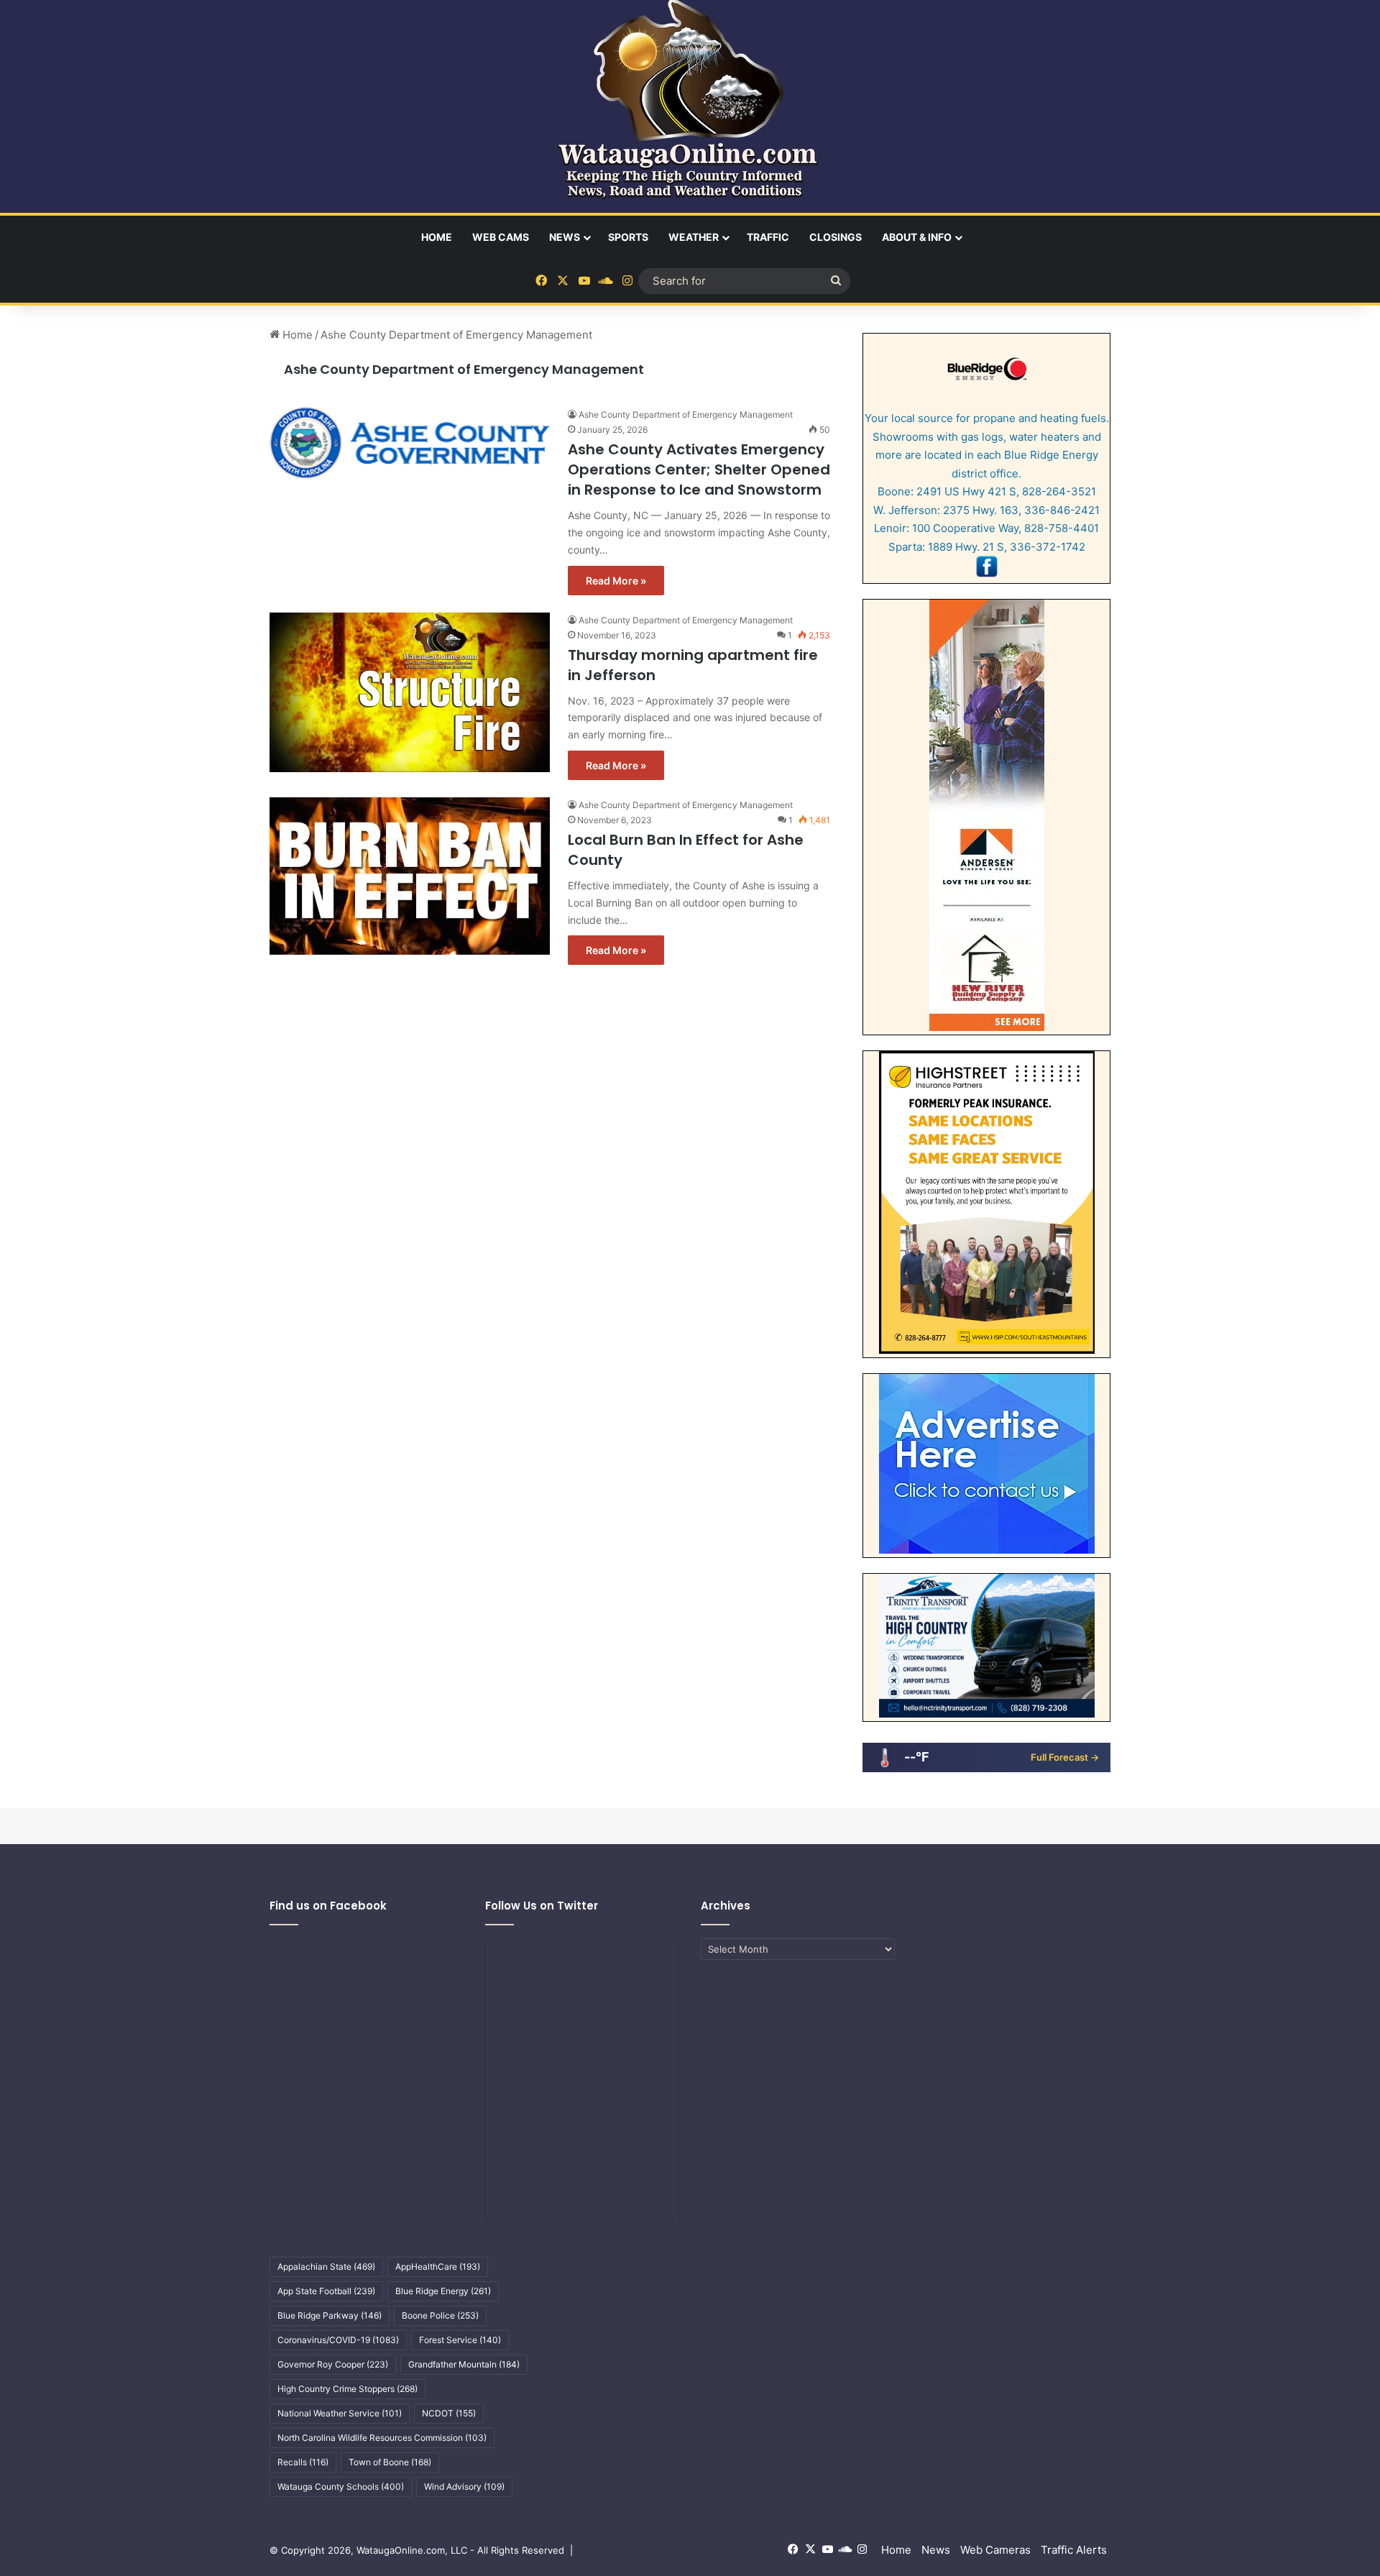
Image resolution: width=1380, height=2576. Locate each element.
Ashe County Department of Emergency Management (464, 369)
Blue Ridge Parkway (330, 2315)
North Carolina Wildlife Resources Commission (382, 2438)
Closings (836, 237)
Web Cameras (995, 2550)
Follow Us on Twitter (542, 1906)
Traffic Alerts (1074, 2550)
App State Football (326, 2291)
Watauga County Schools (341, 2486)
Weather (694, 237)
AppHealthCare (438, 2266)
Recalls (303, 2462)
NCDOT (449, 2413)
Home (437, 237)
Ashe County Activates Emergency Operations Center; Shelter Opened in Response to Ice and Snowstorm (699, 469)
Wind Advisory (464, 2486)
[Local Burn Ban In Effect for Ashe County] (410, 876)
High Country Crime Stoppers (348, 2389)
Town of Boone (390, 2462)
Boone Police (440, 2315)
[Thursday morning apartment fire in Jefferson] (410, 693)
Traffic (768, 237)
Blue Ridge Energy (443, 2291)
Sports (628, 237)
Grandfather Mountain (464, 2364)
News (565, 237)
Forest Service (460, 2340)
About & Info (917, 237)
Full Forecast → (1065, 1757)
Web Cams (501, 237)
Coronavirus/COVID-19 (338, 2340)
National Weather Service (340, 2413)
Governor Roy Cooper (333, 2364)
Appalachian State (326, 2266)
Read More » (616, 581)
